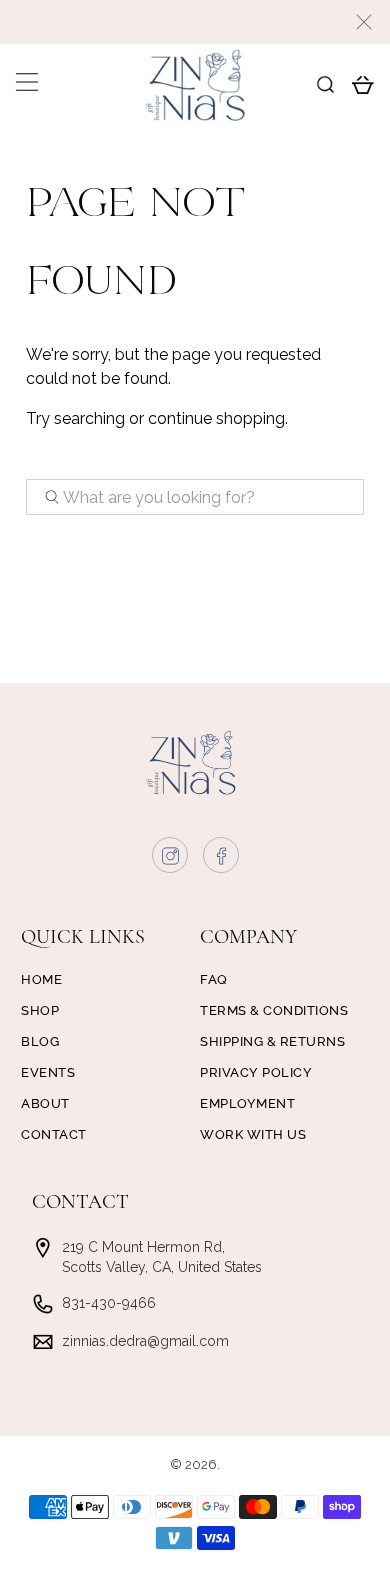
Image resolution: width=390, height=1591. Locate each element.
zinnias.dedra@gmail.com (145, 1341)
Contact (54, 1134)
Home (41, 979)
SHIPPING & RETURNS (272, 1041)
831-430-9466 (109, 1303)
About (45, 1103)
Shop (40, 1010)
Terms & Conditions (274, 1010)
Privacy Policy (256, 1072)
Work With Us (253, 1134)
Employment (247, 1103)
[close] (364, 22)
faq (214, 979)
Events (48, 1072)
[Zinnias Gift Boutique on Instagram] (171, 860)
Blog (40, 1041)
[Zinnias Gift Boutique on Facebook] (222, 860)
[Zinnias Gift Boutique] (195, 85)
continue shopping (216, 418)
